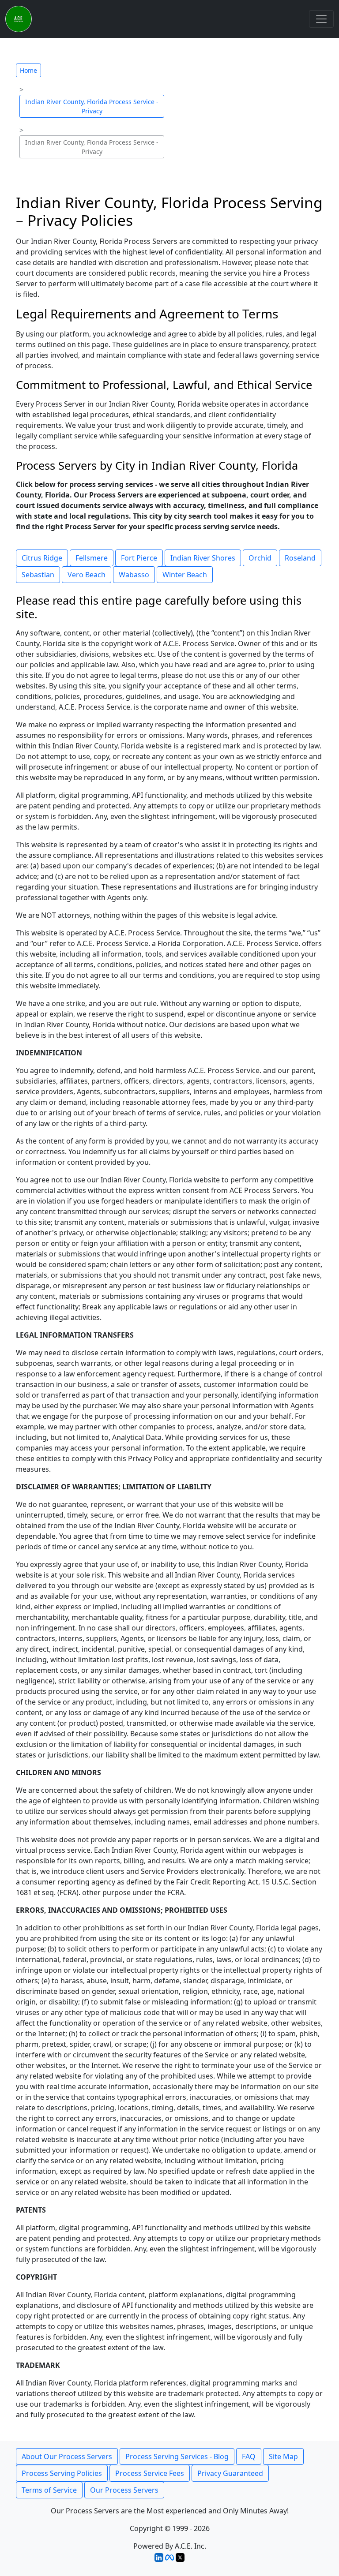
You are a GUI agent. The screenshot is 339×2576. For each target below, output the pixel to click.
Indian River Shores (203, 558)
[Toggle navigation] (321, 19)
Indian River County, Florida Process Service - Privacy (92, 106)
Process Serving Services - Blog (177, 2456)
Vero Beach (87, 575)
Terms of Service (49, 2490)
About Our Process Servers (67, 2456)
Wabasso (134, 575)
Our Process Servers (124, 2490)
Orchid (260, 558)
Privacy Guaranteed (230, 2473)
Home (28, 70)
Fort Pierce (139, 558)
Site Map (283, 2456)
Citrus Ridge (42, 558)
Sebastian (38, 575)
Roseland (300, 558)
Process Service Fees (150, 2473)
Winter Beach (185, 575)
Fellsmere (92, 558)
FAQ (249, 2456)
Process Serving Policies (62, 2473)
